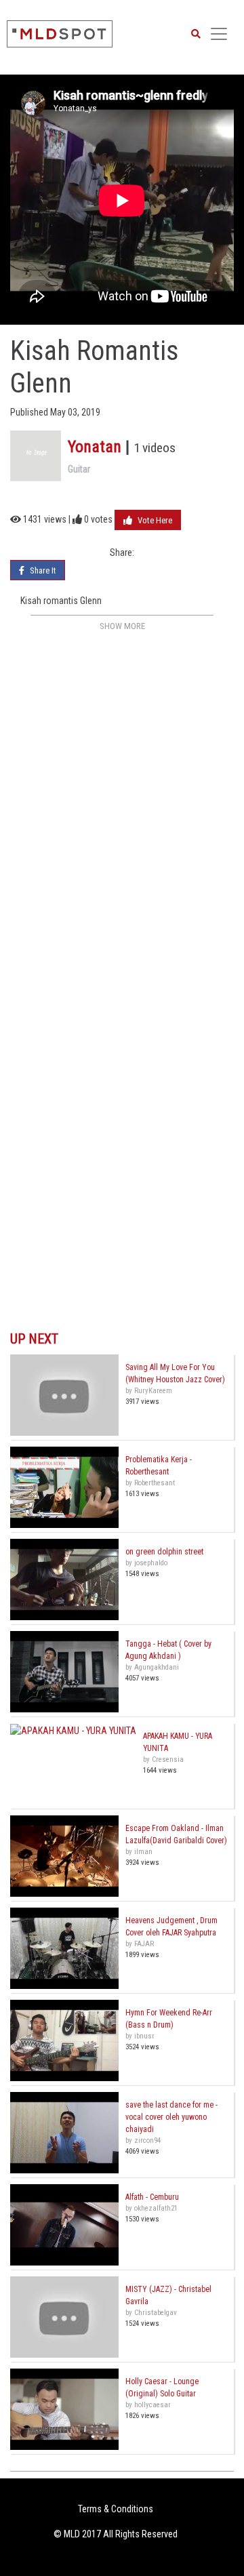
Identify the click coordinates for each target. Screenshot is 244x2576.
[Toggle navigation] (219, 34)
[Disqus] (122, 805)
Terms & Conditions (116, 2509)
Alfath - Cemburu (152, 2197)
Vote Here (154, 520)
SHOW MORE (122, 626)
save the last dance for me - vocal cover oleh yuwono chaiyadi (171, 2117)
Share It (42, 570)
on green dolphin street (164, 1552)
